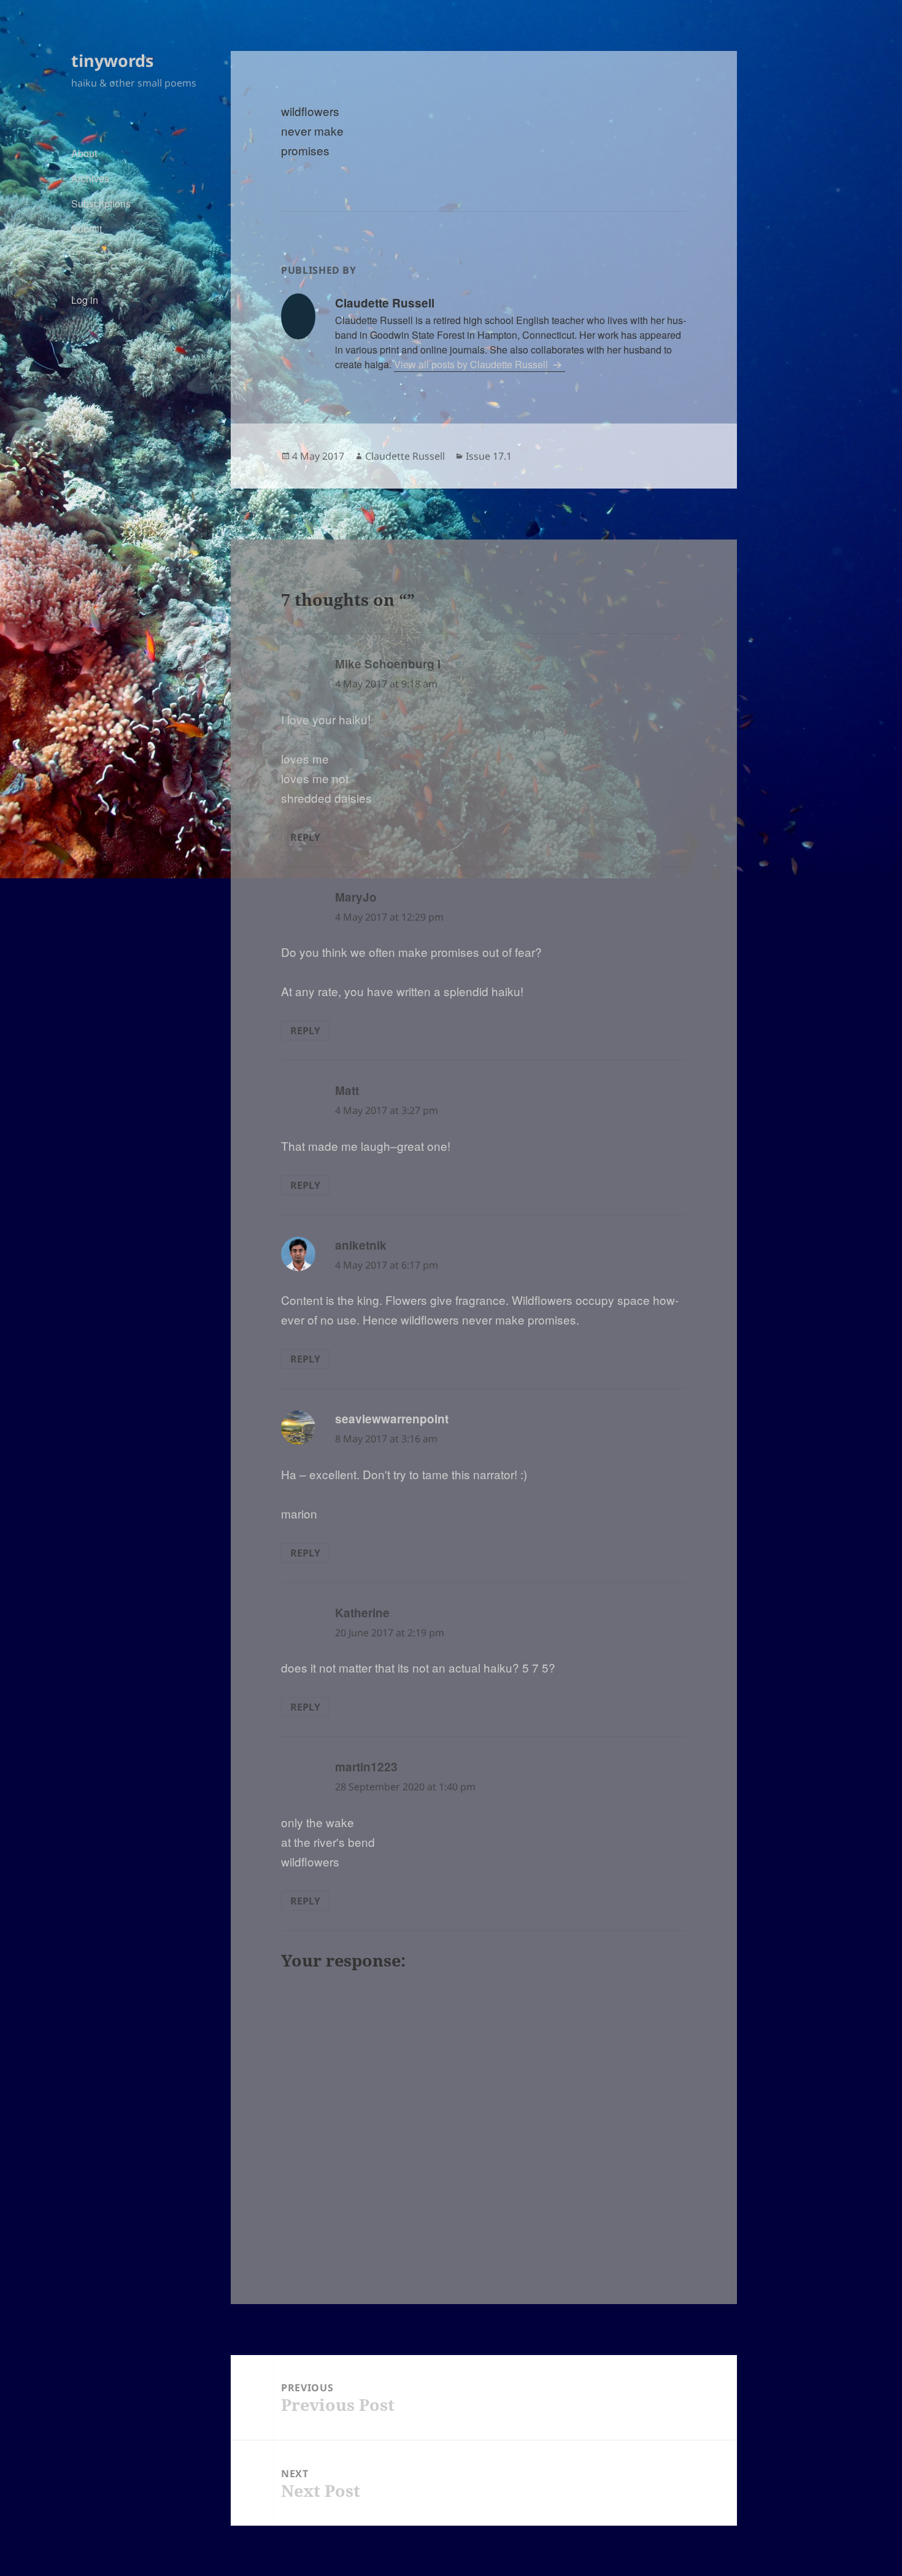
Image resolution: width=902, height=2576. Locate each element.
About (84, 153)
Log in (85, 300)
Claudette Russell (405, 456)
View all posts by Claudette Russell (472, 364)
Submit (87, 229)
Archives (90, 178)
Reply (305, 837)
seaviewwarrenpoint (392, 1419)
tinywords (112, 60)
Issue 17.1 (489, 456)
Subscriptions (101, 203)
